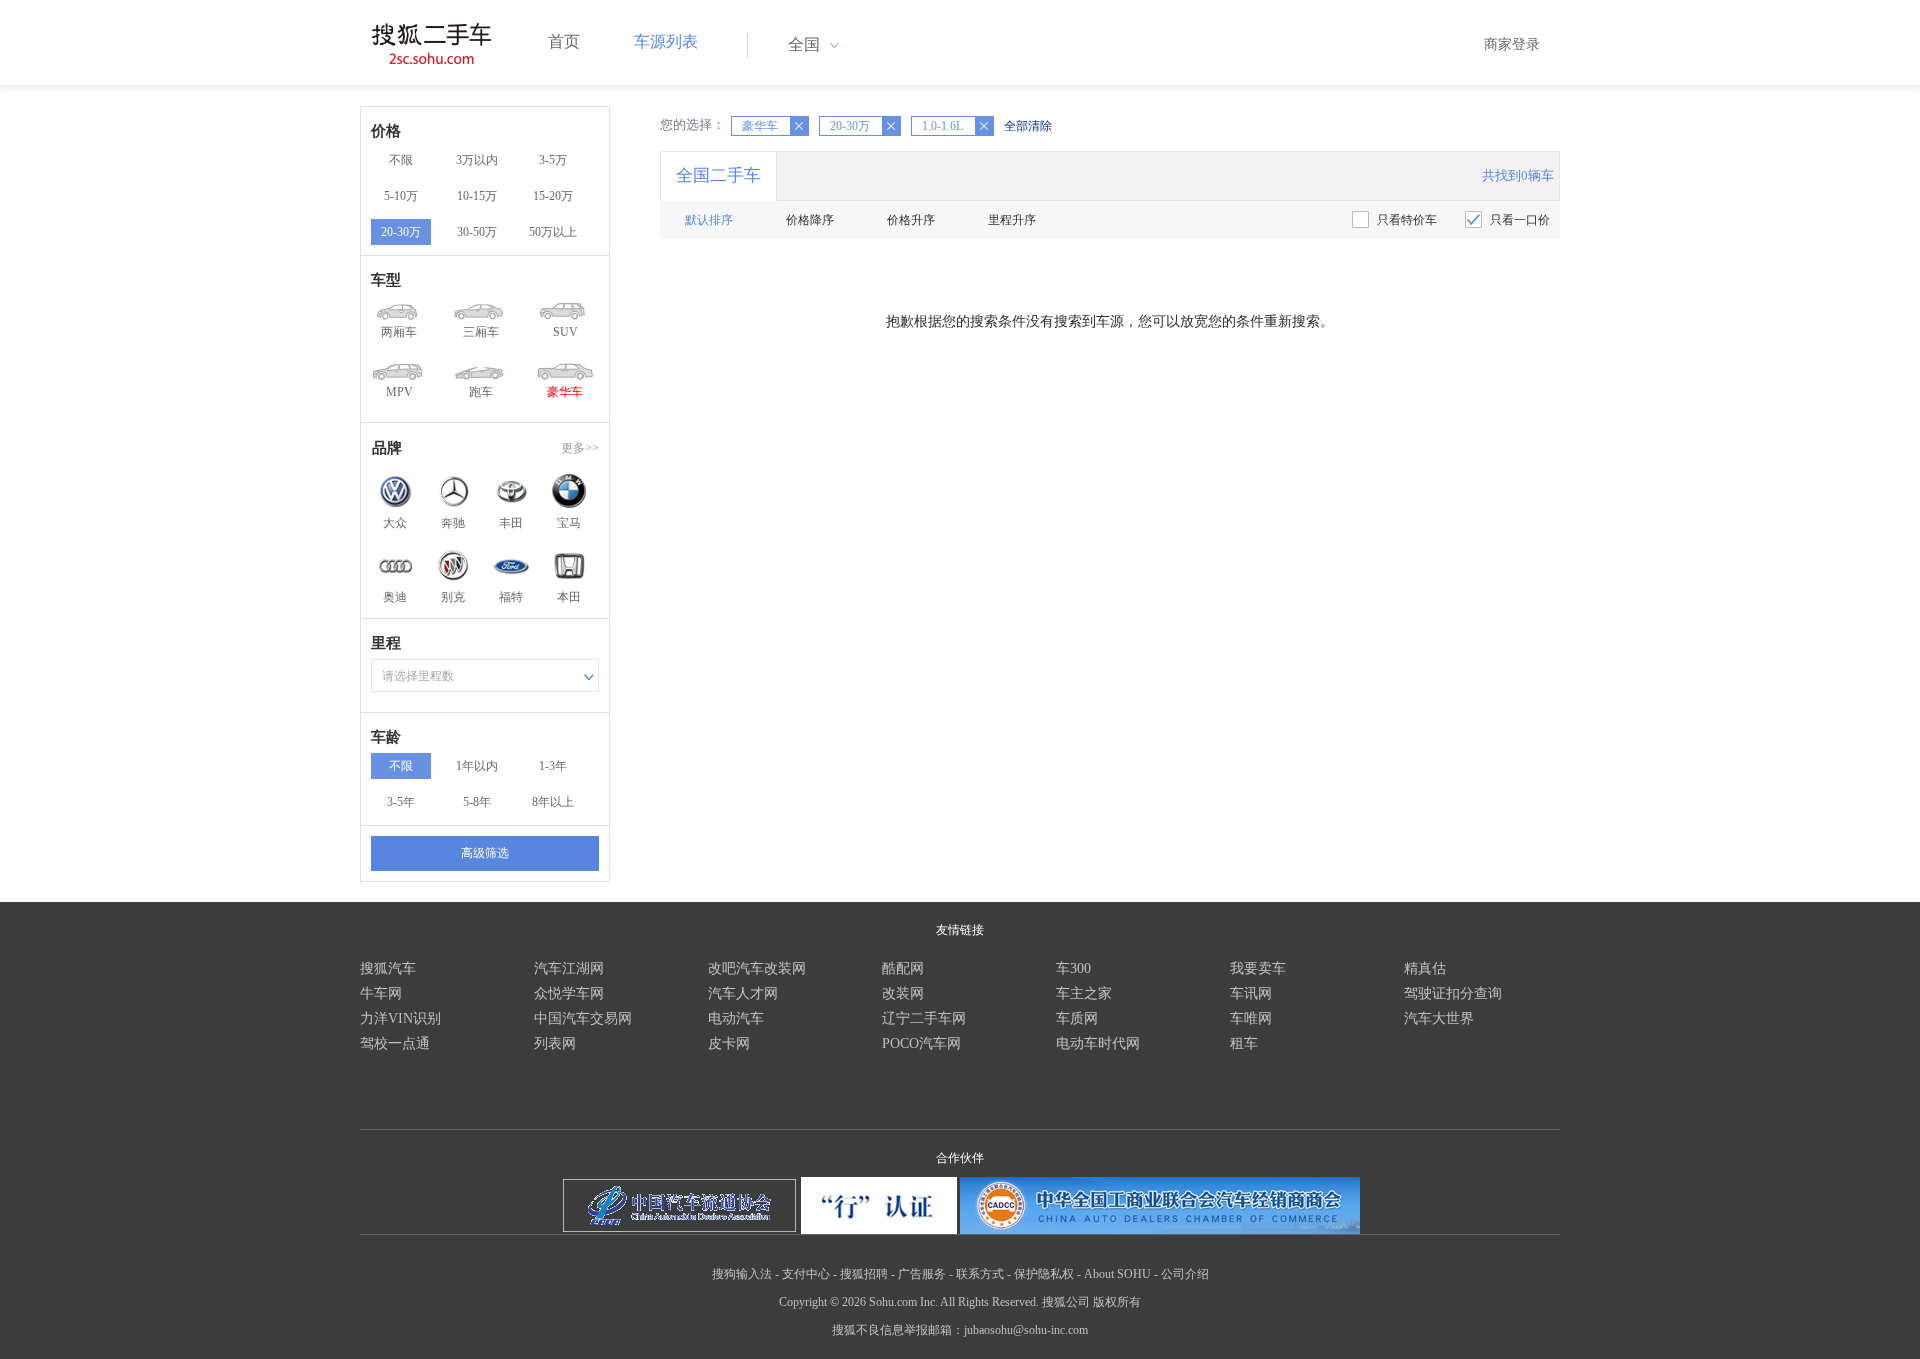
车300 (1073, 968)
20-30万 (401, 232)
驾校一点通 (395, 1043)
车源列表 (666, 41)
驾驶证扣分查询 (1453, 993)
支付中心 (806, 1274)
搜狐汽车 (388, 968)
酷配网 (903, 968)
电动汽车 (736, 1018)
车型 (386, 280)
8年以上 (553, 802)
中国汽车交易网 (583, 1018)
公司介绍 (1185, 1274)
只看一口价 (1520, 220)
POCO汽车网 (921, 1043)
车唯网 (1251, 1018)
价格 (386, 131)
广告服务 (922, 1274)
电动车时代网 (1098, 1043)
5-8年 (477, 802)
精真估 (1425, 968)
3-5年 (401, 802)
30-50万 (477, 232)
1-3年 (553, 766)
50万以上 (553, 232)
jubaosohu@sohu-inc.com (1026, 1330)
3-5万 (553, 160)
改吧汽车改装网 (757, 968)
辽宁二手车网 (924, 1018)
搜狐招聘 (864, 1274)
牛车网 (381, 993)
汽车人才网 (743, 993)
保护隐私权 (1044, 1274)
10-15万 (477, 196)
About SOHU (1117, 1274)
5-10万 (401, 196)
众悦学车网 (569, 993)
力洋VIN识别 (400, 1018)
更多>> (580, 448)
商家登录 (1512, 44)
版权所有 (1117, 1302)
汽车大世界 (1439, 1018)
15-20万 (553, 196)
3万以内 (477, 160)
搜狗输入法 (742, 1274)
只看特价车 (1407, 220)
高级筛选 (485, 853)
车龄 (386, 737)
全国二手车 (718, 175)
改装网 (903, 993)
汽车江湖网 (569, 968)
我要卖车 (1258, 968)
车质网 (1077, 1018)
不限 (401, 160)
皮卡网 (729, 1043)
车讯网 (1251, 993)
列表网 (555, 1043)
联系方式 (980, 1274)
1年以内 (477, 766)
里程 (386, 643)
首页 (564, 41)
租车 (1244, 1043)
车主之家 (1084, 993)
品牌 (387, 448)
